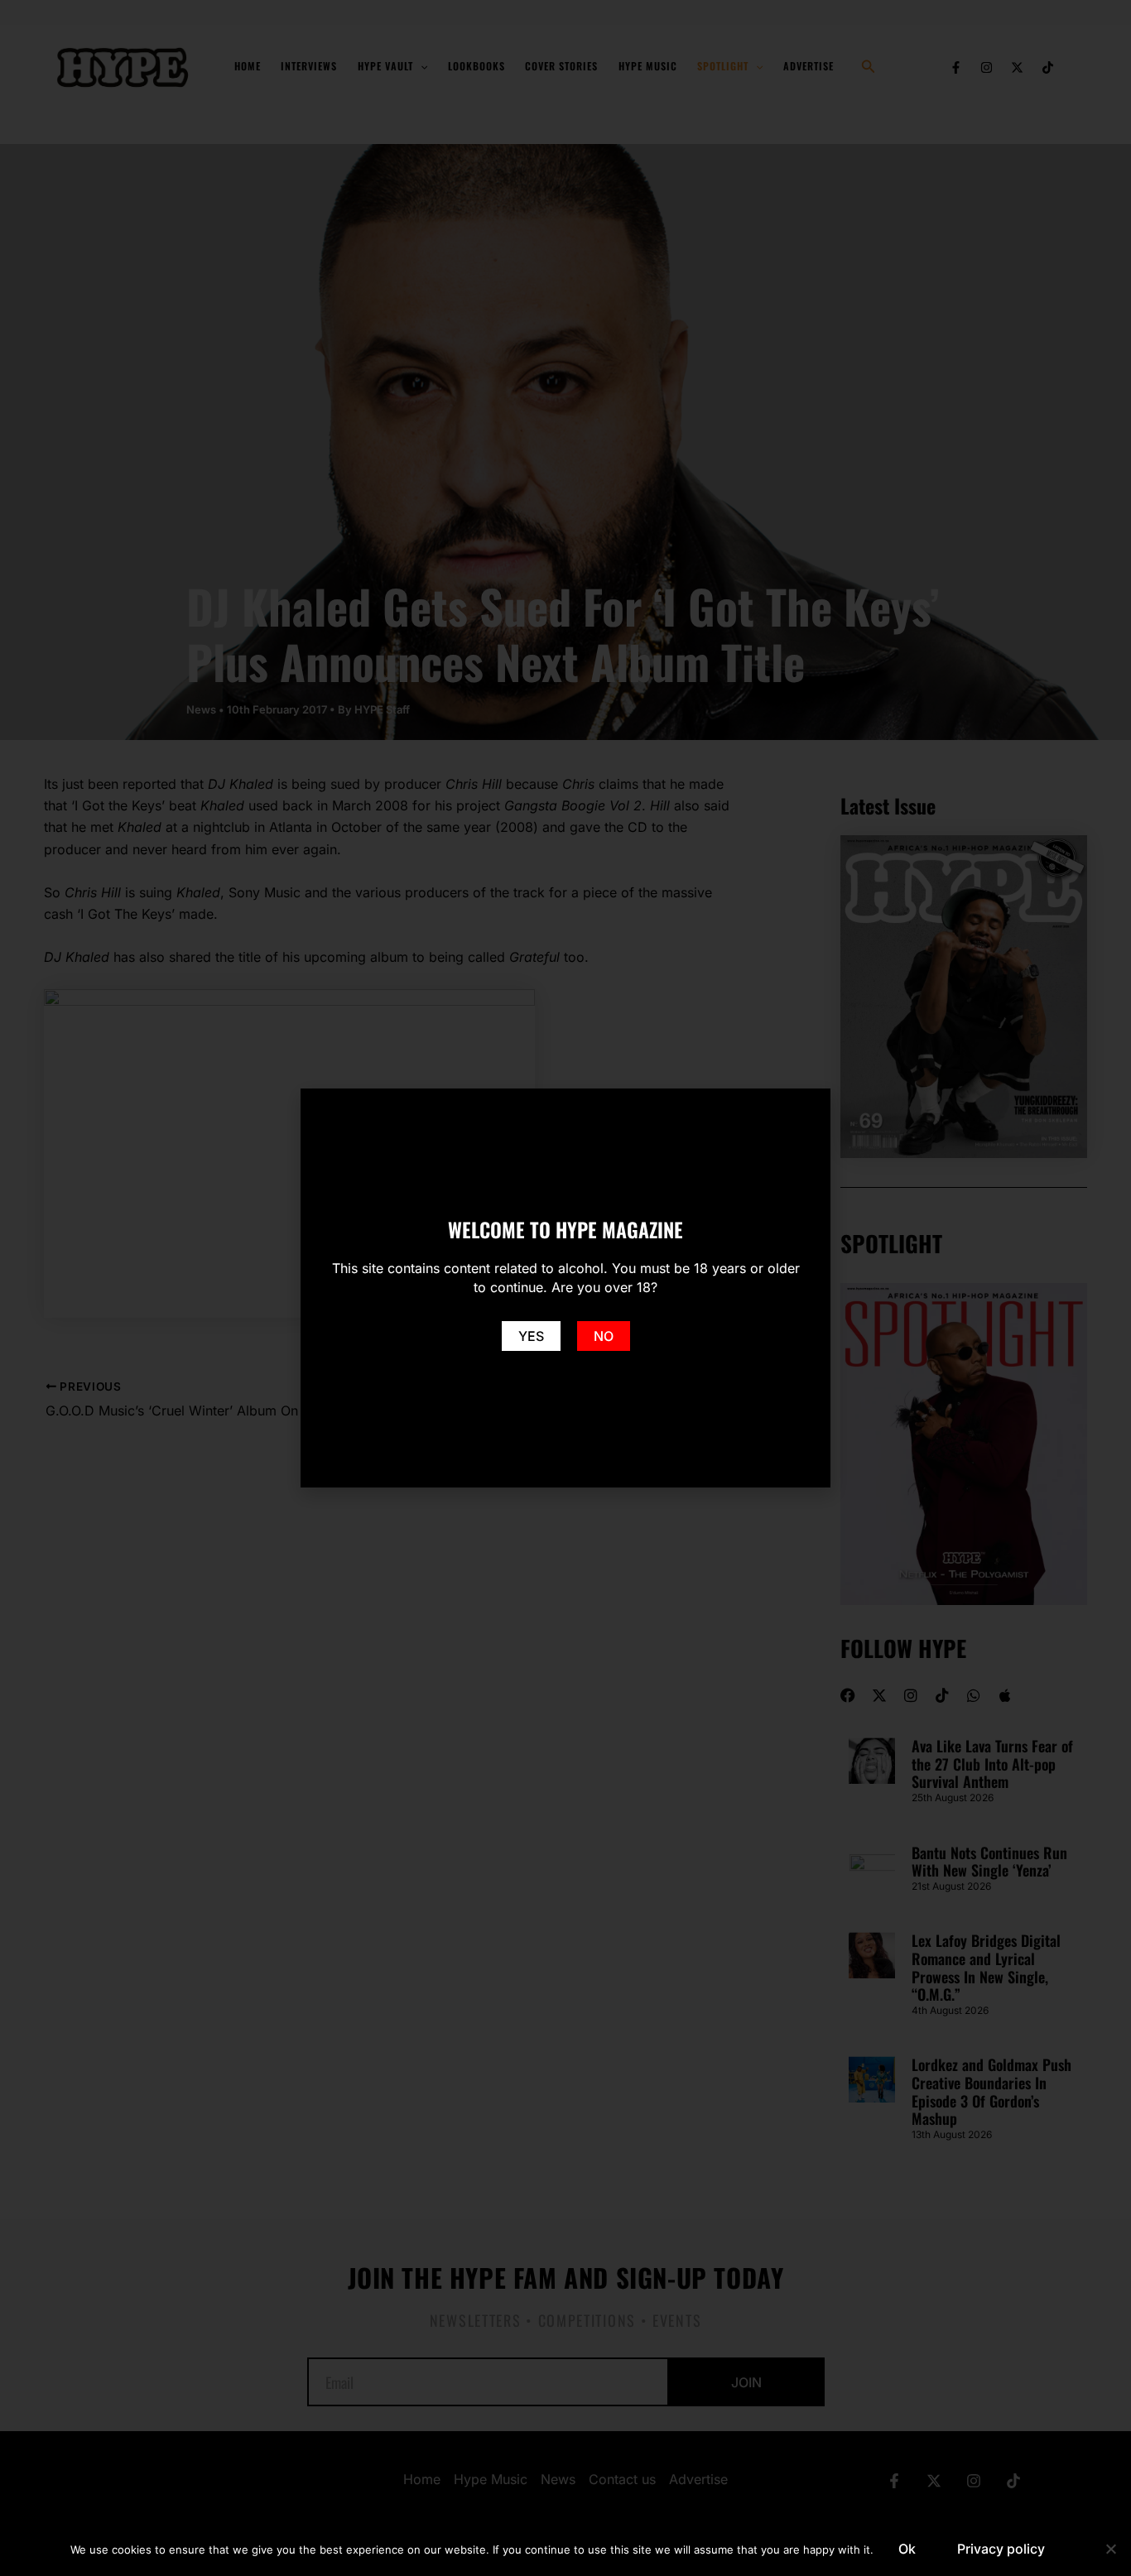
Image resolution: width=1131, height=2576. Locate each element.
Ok (907, 2549)
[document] (565, 1288)
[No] (1110, 2549)
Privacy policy (1001, 2549)
